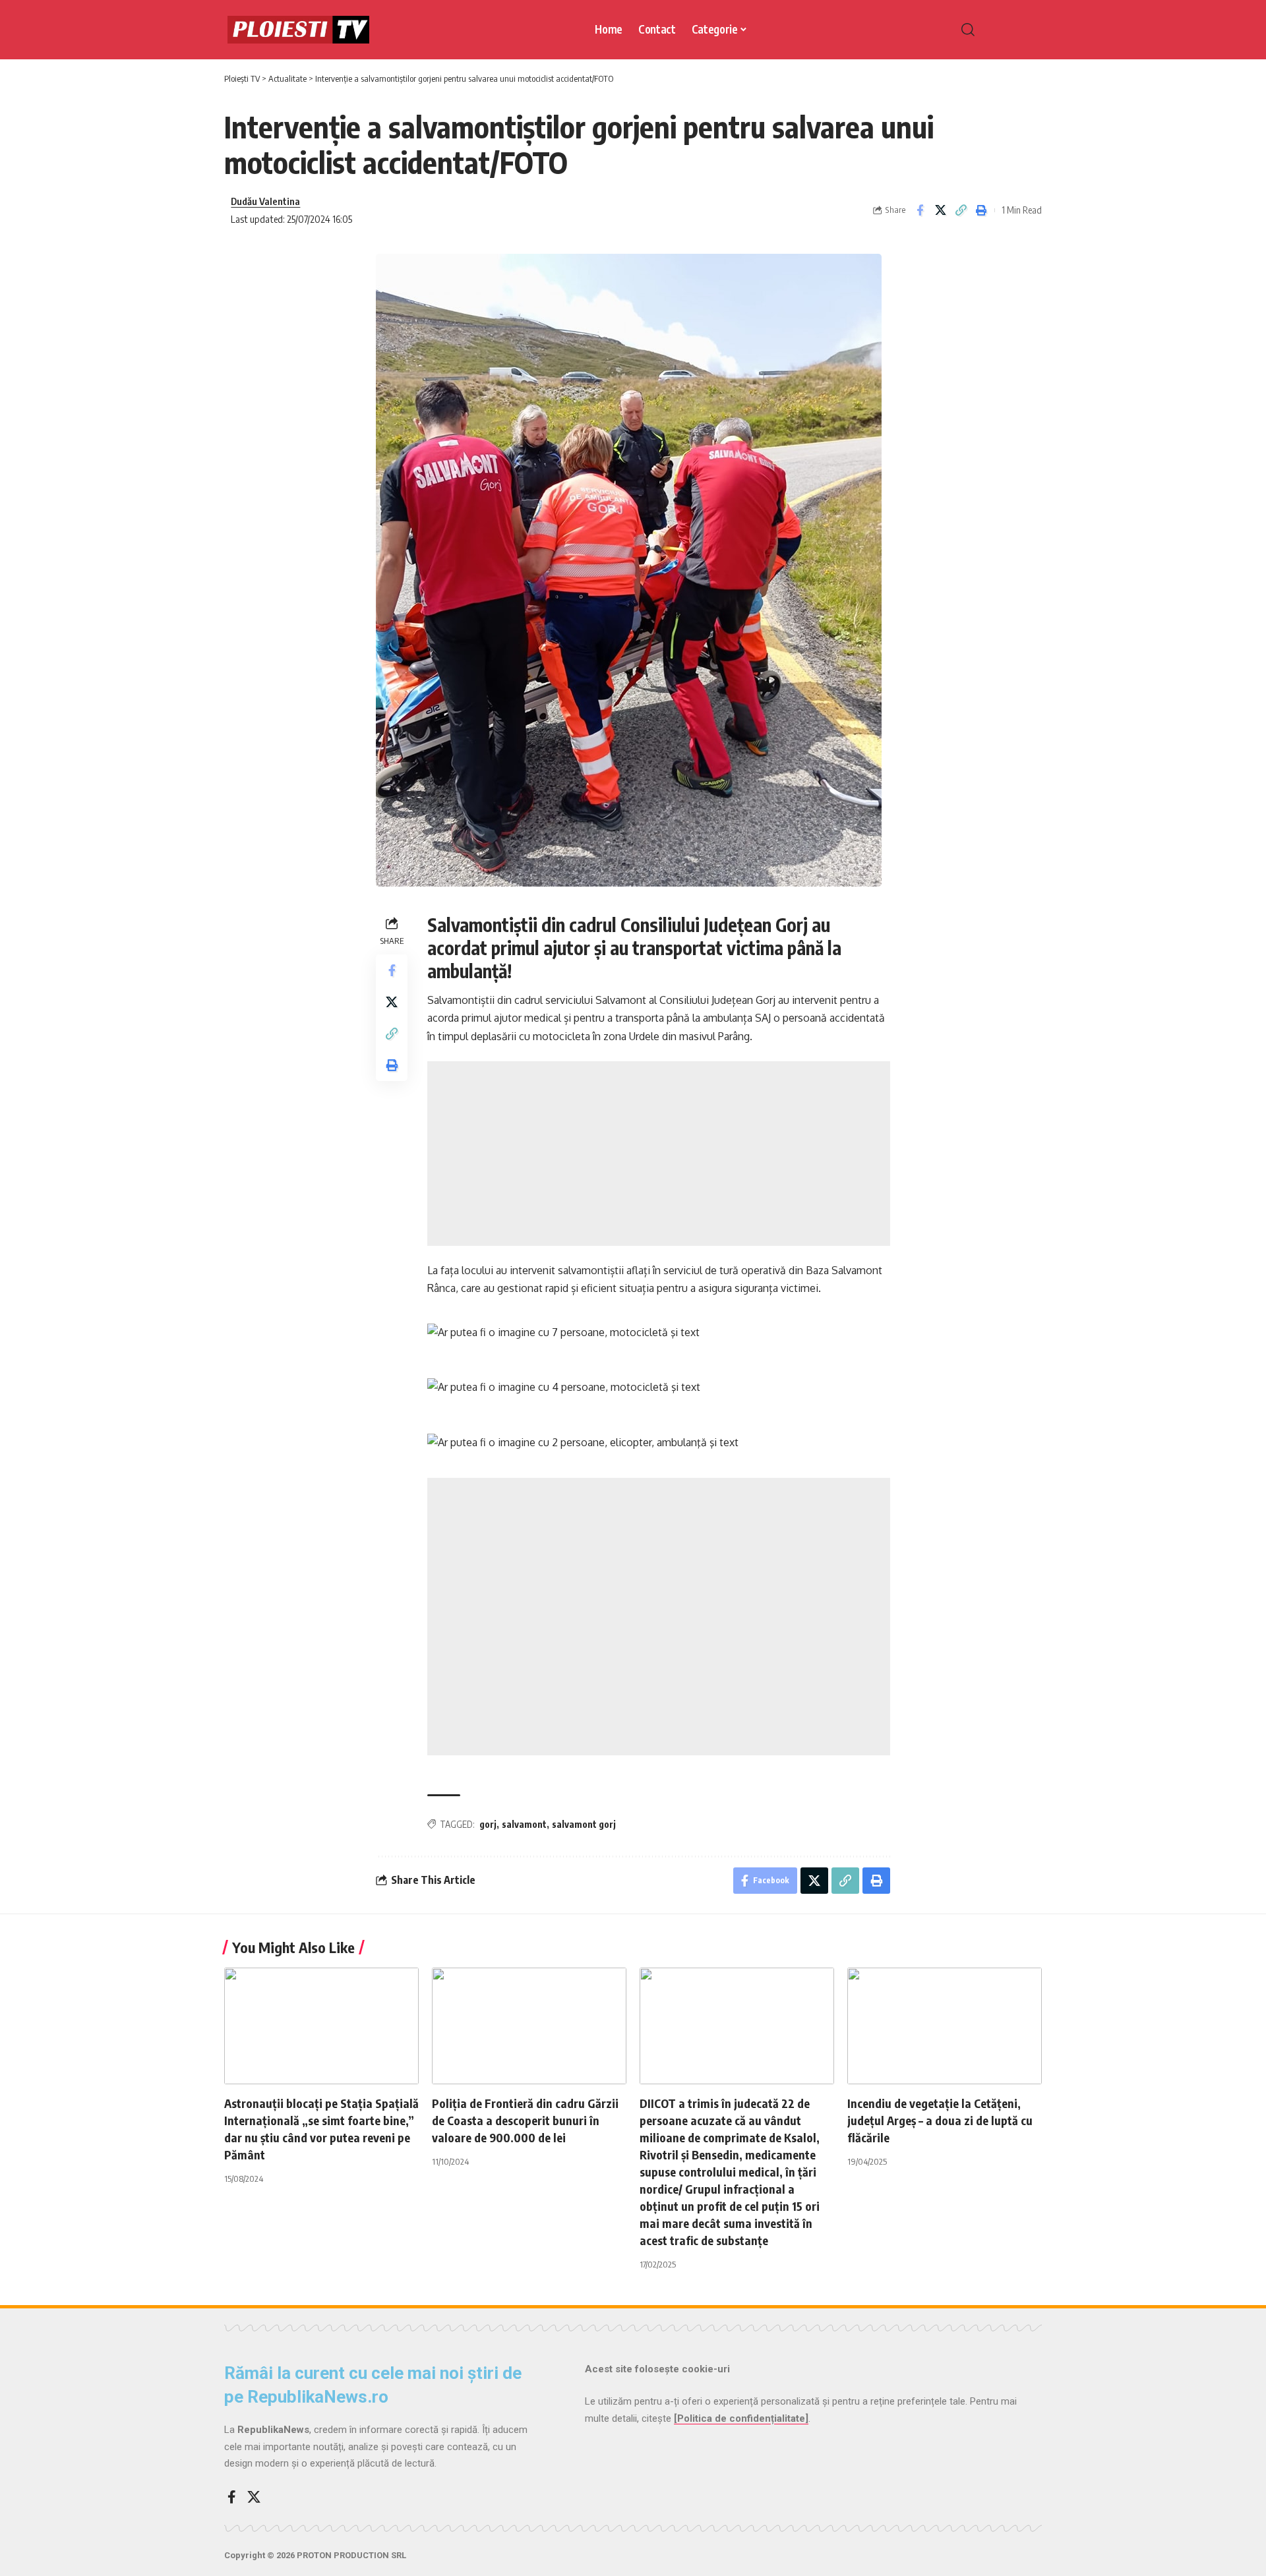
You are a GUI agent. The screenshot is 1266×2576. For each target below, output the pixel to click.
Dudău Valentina (265, 201)
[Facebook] (232, 2497)
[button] (996, 30)
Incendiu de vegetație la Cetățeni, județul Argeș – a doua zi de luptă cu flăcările (940, 2120)
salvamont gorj (584, 1824)
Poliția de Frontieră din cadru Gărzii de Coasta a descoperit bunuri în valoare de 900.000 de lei (525, 2120)
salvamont (524, 1824)
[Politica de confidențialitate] (741, 2418)
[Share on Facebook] (920, 210)
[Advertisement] (659, 1154)
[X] (254, 2497)
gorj (488, 1824)
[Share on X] (940, 210)
